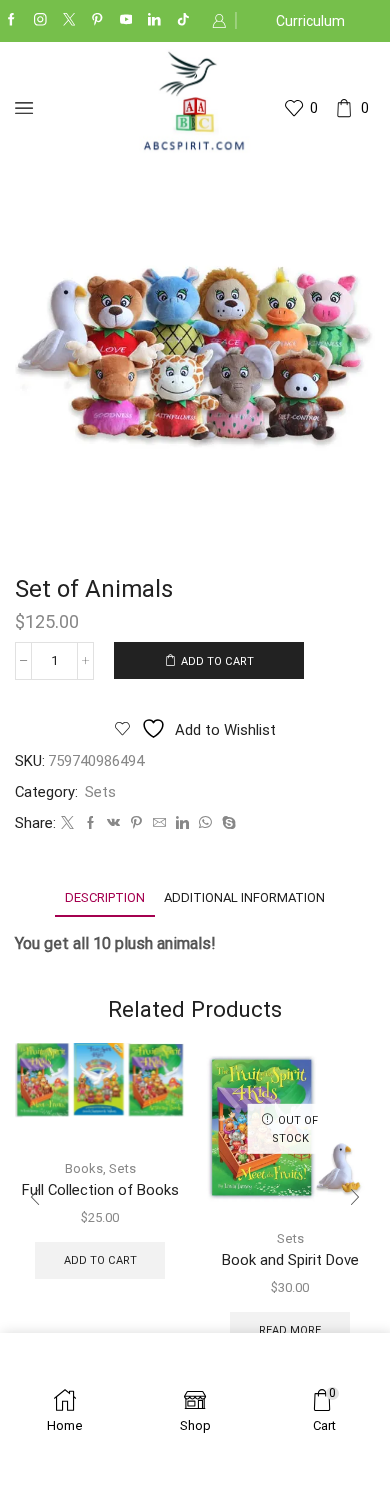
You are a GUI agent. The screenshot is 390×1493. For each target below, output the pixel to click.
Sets (100, 792)
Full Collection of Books (100, 1190)
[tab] (105, 897)
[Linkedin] (154, 20)
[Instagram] (40, 20)
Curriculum (310, 21)
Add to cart (217, 661)
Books (84, 1168)
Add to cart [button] (100, 1260)
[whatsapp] (205, 823)
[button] (35, 1197)
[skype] (226, 823)
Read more (290, 1330)
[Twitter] (69, 20)
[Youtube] (126, 20)
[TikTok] (183, 20)
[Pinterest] (97, 20)
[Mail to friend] (159, 823)
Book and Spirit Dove (290, 1260)
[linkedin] (182, 823)
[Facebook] (11, 20)
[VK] (113, 823)
